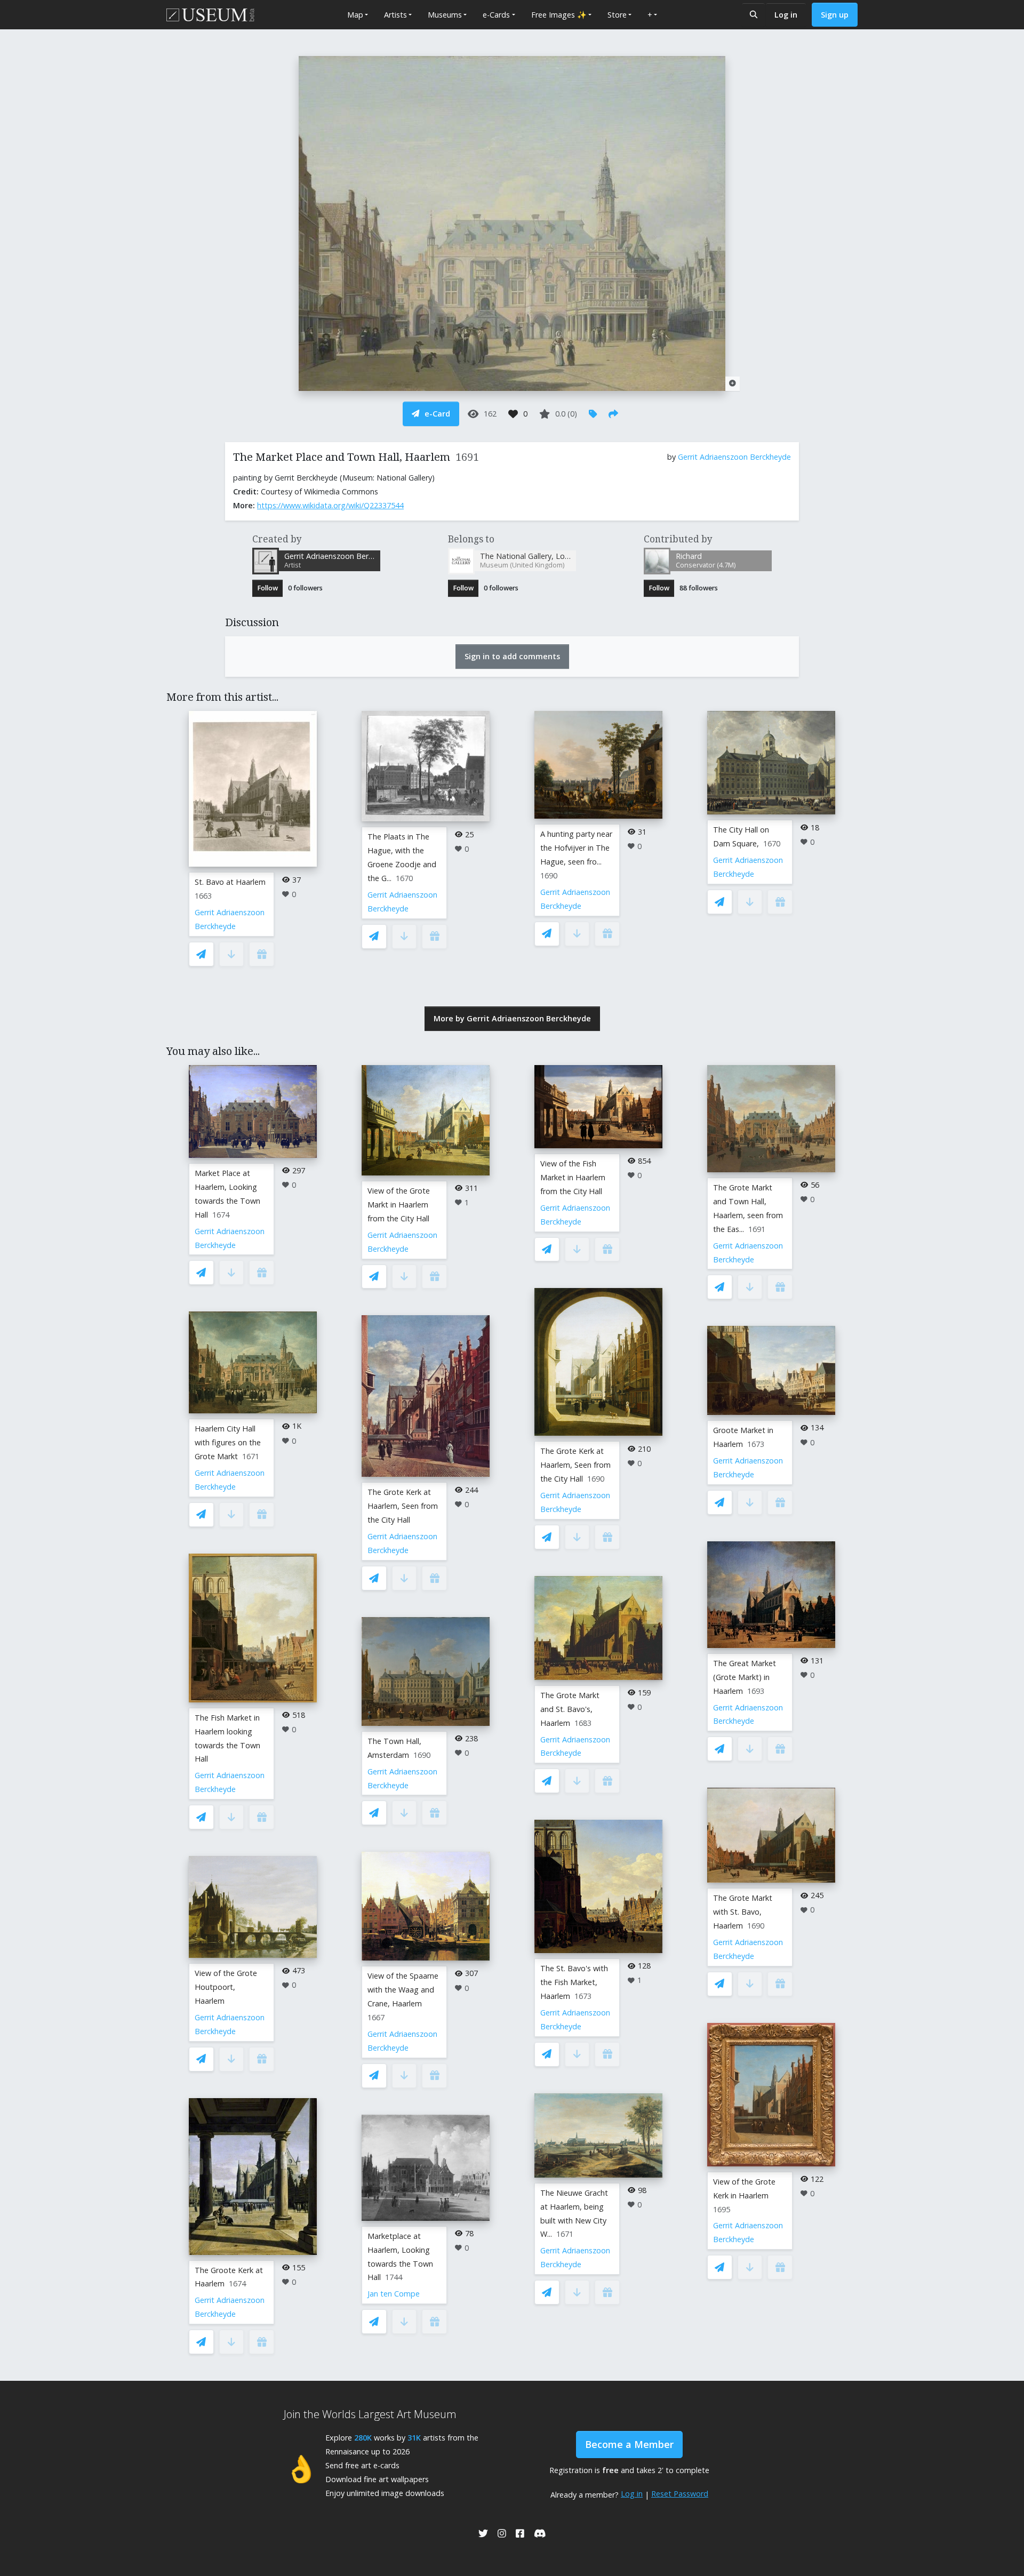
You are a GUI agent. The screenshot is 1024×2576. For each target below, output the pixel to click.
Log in (786, 15)
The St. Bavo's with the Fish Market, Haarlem (574, 1982)
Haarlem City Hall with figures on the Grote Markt (228, 1442)
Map (355, 15)
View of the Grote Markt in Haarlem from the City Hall (399, 1205)
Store (617, 15)
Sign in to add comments (512, 656)
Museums (445, 15)
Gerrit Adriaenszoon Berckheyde (734, 457)
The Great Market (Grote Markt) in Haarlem (745, 1677)
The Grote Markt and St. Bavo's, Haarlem (570, 1709)
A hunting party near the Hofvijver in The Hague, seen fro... (576, 848)
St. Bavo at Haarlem (230, 882)
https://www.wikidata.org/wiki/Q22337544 (330, 505)
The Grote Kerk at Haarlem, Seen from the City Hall (403, 1506)
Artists (395, 15)
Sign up (835, 15)
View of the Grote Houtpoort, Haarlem (226, 1987)
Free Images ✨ (559, 15)
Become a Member (629, 2444)
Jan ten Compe (394, 2294)
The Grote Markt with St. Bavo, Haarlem (743, 1912)
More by (512, 1018)
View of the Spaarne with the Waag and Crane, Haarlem (403, 1990)
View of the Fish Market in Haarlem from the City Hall (573, 1177)
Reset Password (680, 2494)
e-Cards (496, 15)
